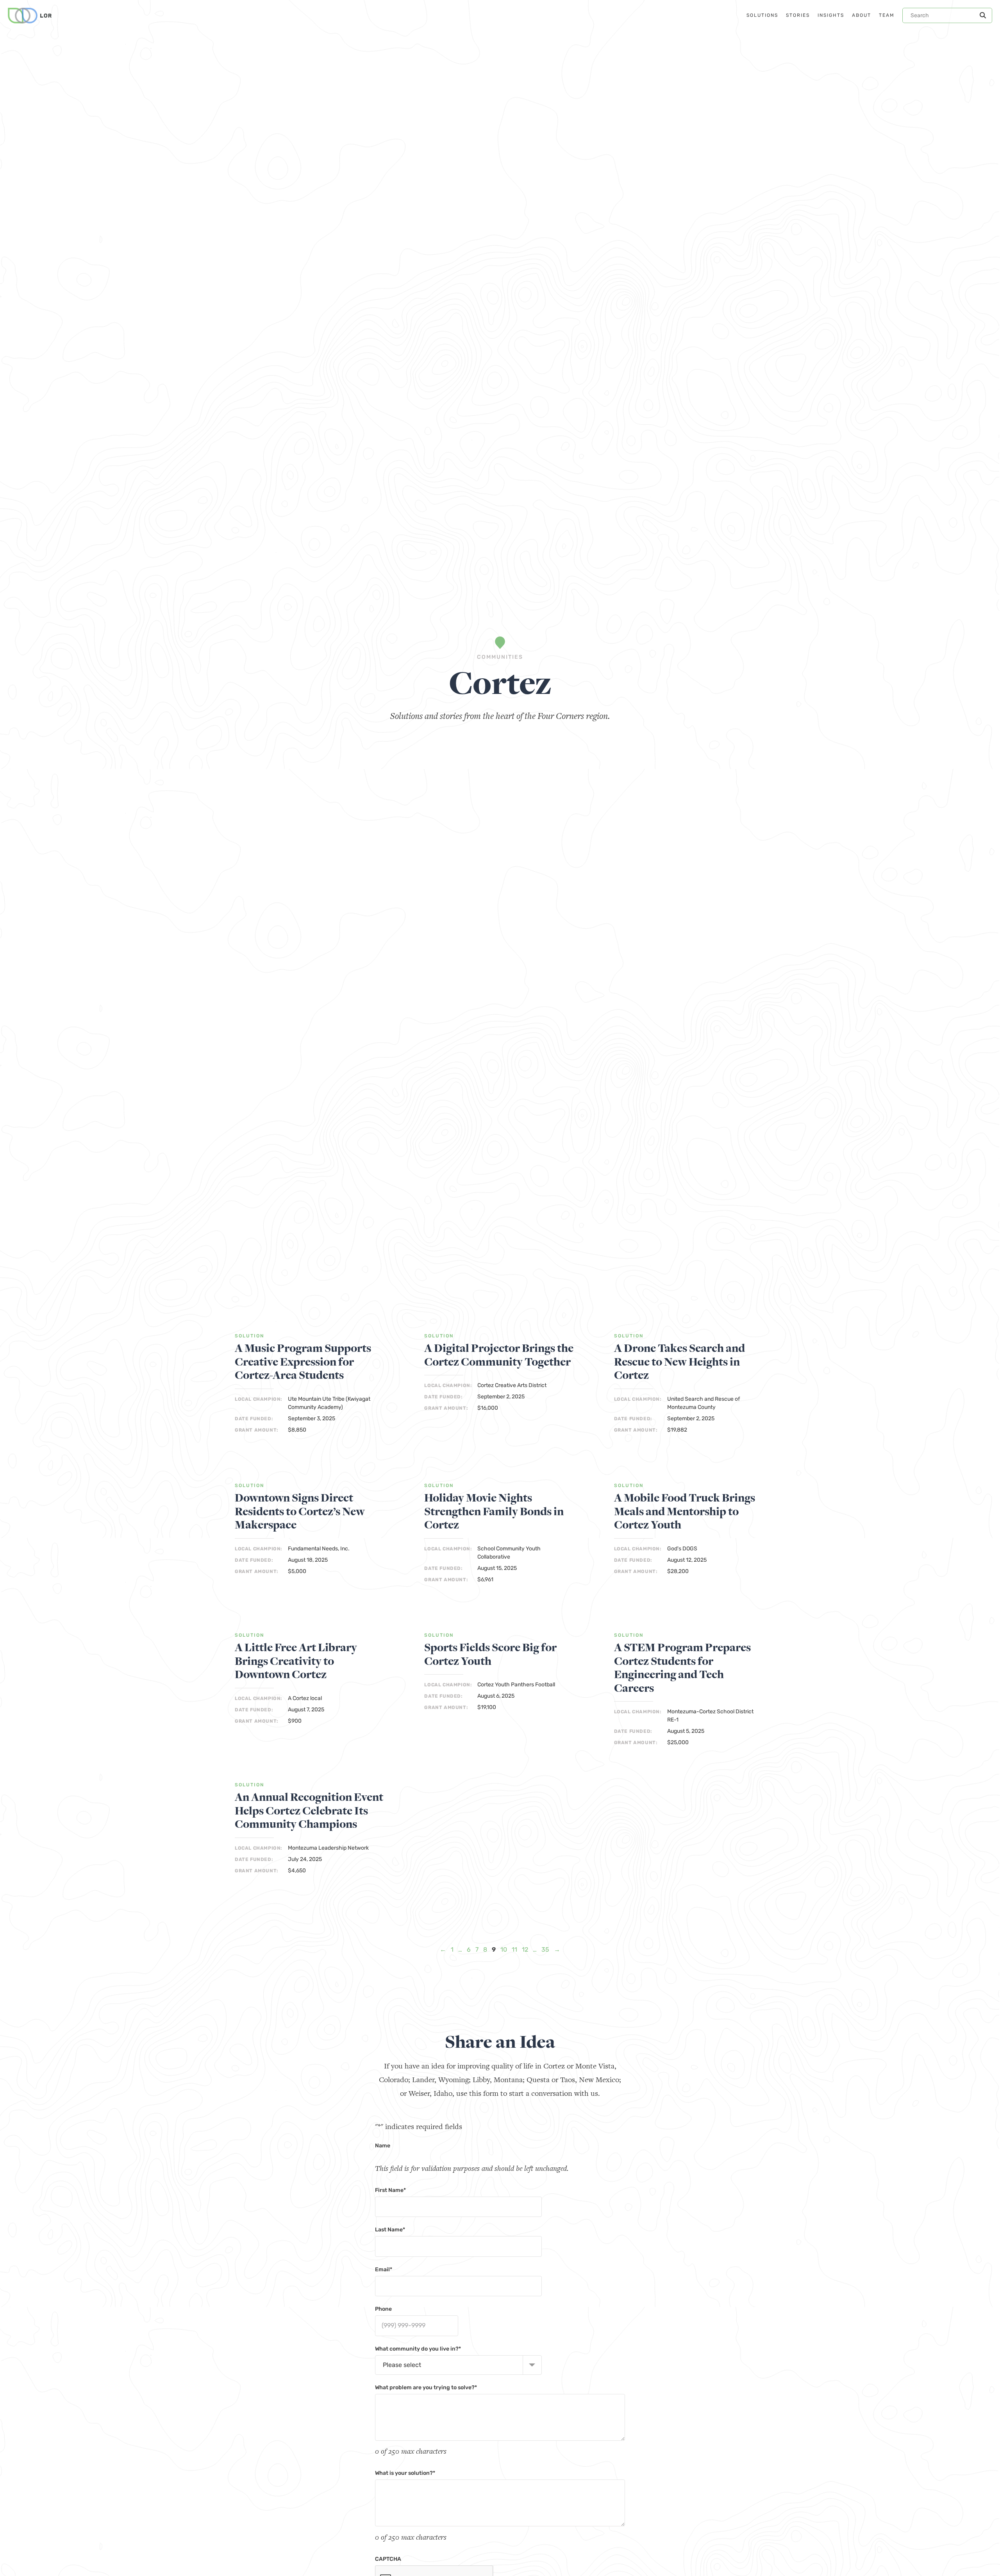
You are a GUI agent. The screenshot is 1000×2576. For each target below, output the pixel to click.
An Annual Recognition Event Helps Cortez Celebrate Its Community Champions (309, 1811)
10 (504, 1949)
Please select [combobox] (402, 2365)
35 (545, 1949)
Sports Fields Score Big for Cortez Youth (490, 1654)
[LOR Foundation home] (30, 16)
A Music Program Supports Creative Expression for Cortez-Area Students (303, 1362)
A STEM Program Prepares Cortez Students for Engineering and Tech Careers (682, 1668)
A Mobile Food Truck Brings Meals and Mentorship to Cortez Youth (685, 1512)
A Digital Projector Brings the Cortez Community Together (499, 1355)
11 (514, 1949)
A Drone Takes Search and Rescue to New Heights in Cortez (679, 1362)
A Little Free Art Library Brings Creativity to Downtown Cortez (296, 1661)
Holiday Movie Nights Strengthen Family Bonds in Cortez (494, 1512)
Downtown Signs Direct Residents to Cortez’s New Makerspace (300, 1512)
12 (525, 1949)
